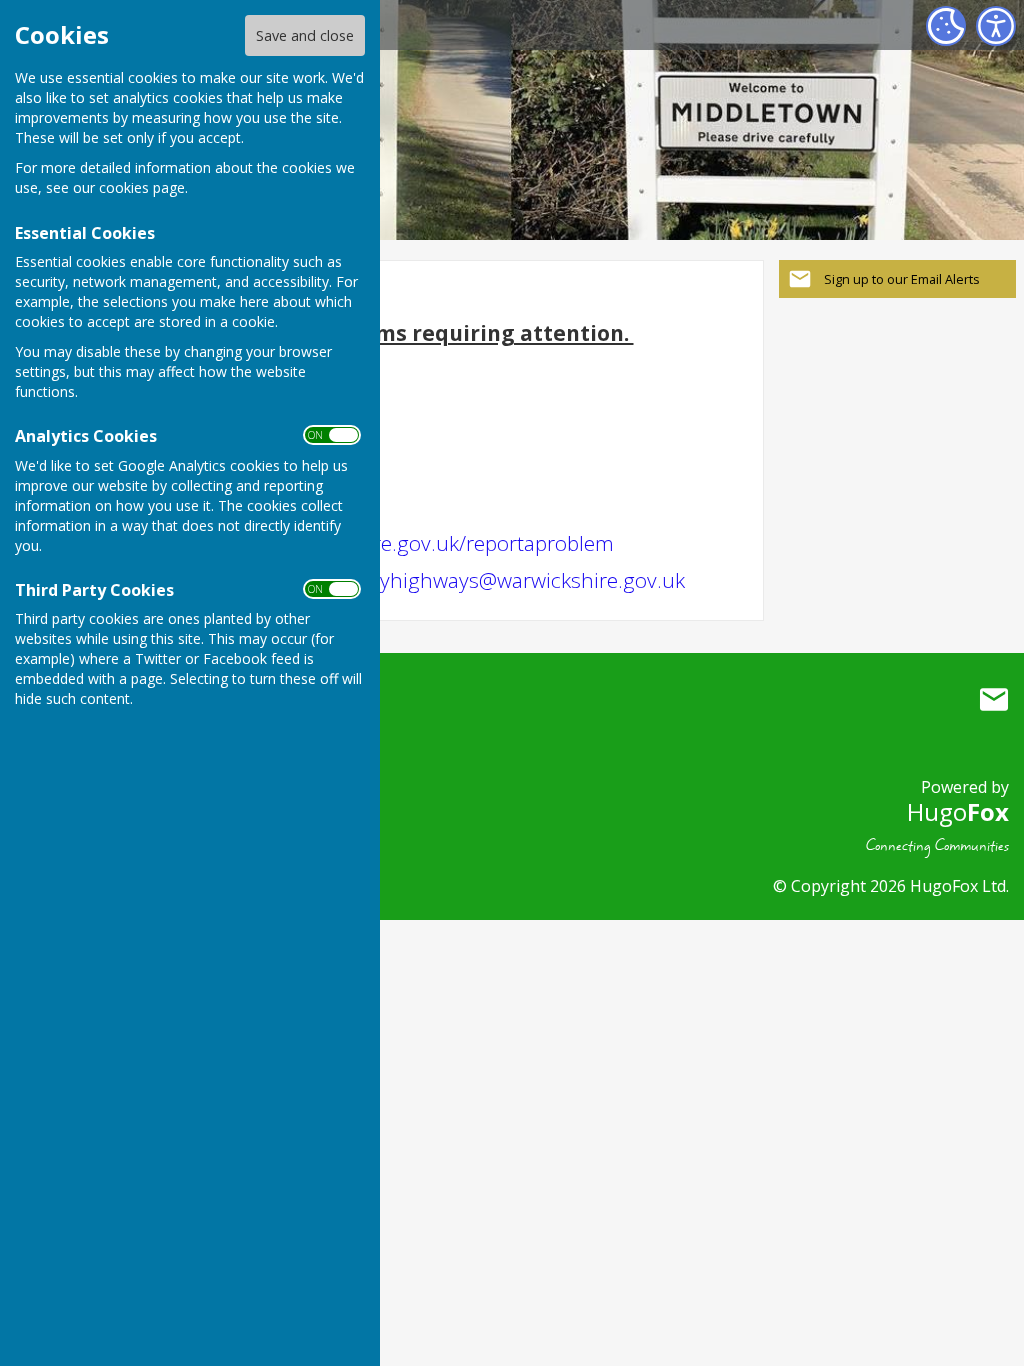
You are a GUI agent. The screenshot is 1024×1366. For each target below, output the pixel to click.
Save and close (305, 35)
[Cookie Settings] (946, 26)
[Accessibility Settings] (996, 26)
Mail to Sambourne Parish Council (994, 700)
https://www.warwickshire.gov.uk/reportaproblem (383, 543)
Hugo (958, 811)
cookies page (142, 187)
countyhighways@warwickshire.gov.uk (505, 580)
